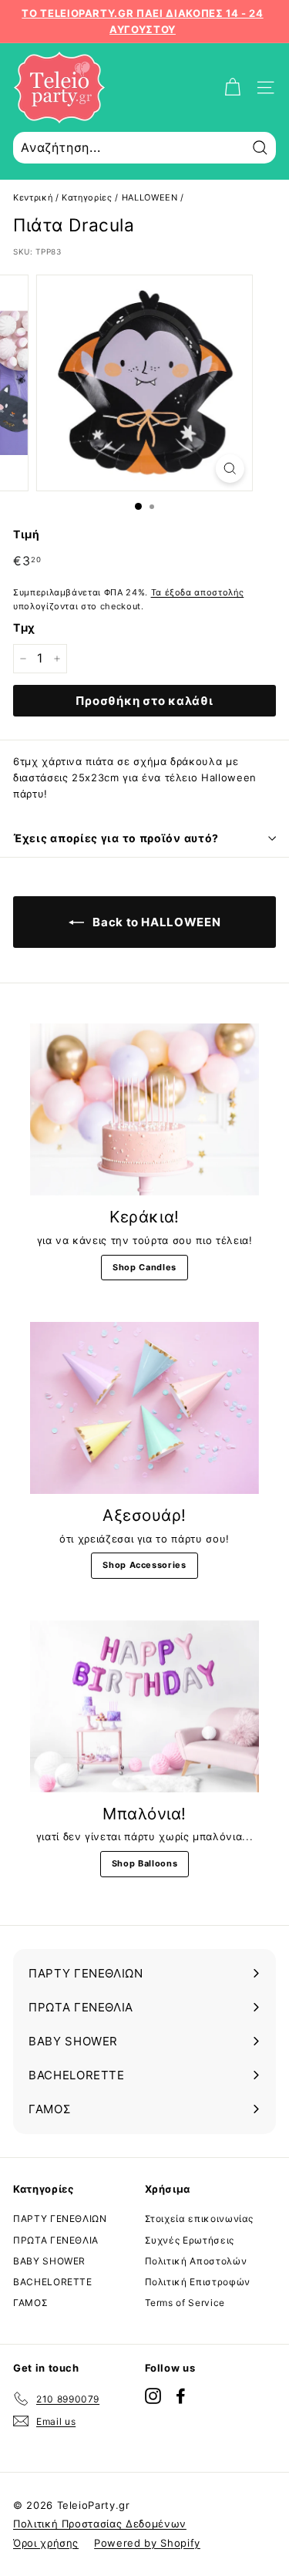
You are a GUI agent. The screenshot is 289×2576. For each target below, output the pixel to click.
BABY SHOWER (49, 2261)
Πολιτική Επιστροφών (198, 2282)
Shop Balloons (144, 1863)
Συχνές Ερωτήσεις (190, 2240)
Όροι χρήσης (46, 2543)
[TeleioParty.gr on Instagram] (153, 2396)
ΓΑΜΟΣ (30, 2303)
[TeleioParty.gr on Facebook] (181, 2396)
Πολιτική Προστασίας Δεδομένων (100, 2524)
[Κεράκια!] (144, 1109)
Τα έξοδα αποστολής (198, 592)
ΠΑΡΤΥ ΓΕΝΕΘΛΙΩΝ (60, 2219)
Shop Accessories (144, 1565)
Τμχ (24, 627)
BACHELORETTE (53, 2282)
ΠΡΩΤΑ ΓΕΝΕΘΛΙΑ (56, 2240)
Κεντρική (33, 197)
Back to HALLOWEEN (156, 922)
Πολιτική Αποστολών (196, 2261)
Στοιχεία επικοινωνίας (200, 2219)
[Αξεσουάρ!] (144, 1408)
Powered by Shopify (147, 2543)
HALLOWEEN (150, 197)
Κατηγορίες (87, 197)
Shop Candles (144, 1267)
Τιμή (27, 534)
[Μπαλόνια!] (144, 1706)
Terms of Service (185, 2303)
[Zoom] (230, 469)
